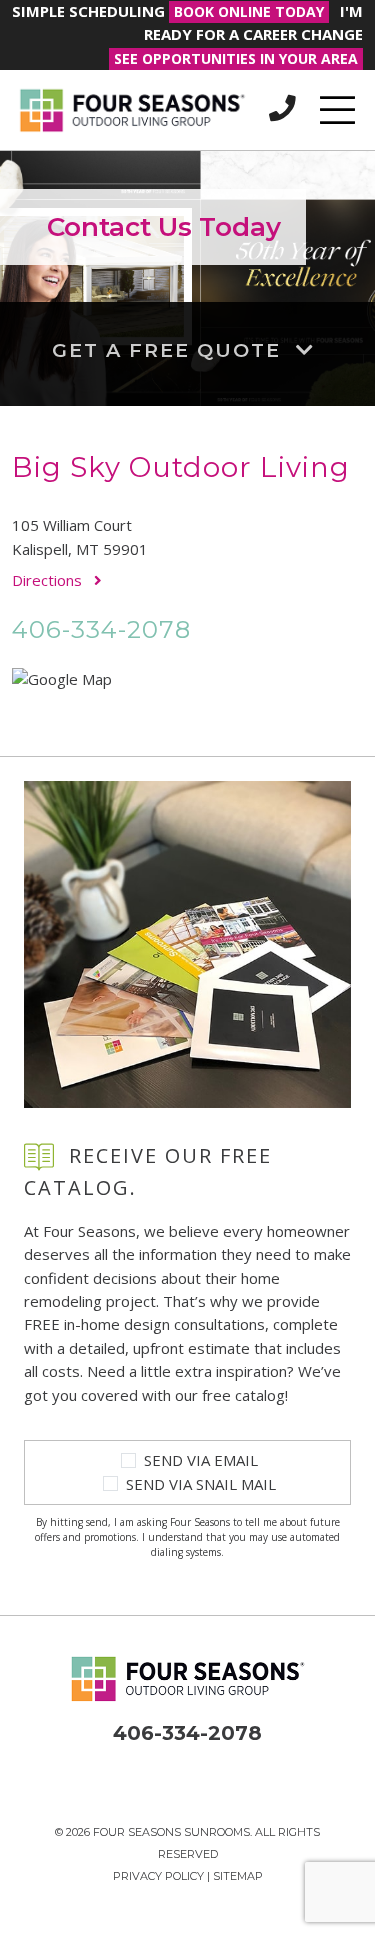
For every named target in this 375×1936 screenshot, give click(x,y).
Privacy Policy (158, 1876)
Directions (49, 580)
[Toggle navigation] (337, 110)
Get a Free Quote (170, 350)
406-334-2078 (101, 629)
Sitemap (238, 1876)
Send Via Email (201, 1460)
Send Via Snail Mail (201, 1484)
